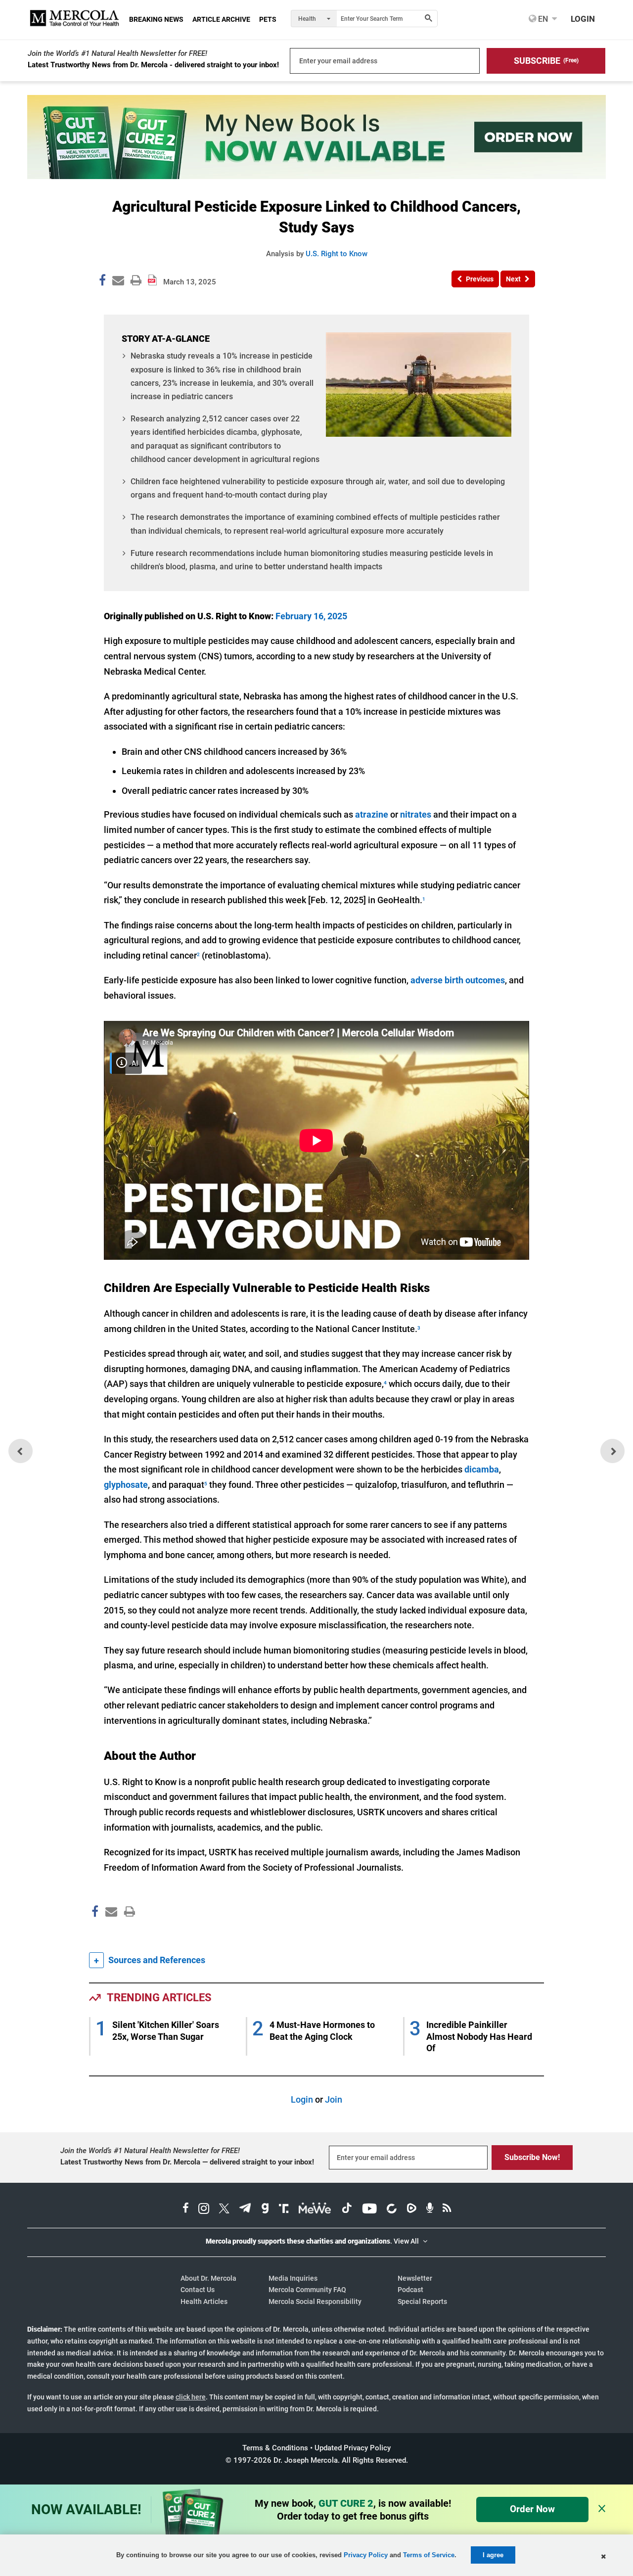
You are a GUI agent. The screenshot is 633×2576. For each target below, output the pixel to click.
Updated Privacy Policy (353, 2448)
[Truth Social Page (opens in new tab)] (284, 2209)
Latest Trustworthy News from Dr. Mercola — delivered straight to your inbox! (187, 2162)
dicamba (482, 1469)
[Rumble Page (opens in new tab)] (411, 2209)
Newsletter (415, 2278)
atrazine (372, 814)
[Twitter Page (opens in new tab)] (224, 2209)
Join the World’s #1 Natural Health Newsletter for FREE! (117, 53)
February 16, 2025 (311, 616)
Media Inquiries (293, 2278)
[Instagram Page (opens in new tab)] (204, 2209)
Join (334, 2099)
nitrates (416, 814)
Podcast (410, 2290)
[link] (102, 282)
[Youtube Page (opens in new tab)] (369, 2209)
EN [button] (542, 19)
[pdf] (126, 1930)
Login (302, 2099)
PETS (268, 19)
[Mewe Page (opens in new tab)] (315, 2209)
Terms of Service (429, 2555)
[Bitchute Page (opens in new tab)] (391, 2209)
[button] (546, 61)
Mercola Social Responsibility (315, 2301)
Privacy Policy (366, 2555)
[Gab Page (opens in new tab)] (265, 2209)
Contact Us (198, 2290)
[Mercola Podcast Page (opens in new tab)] (430, 2209)
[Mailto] (110, 1933)
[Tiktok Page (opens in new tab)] (347, 2209)
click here (191, 2397)
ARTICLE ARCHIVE (221, 19)
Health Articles (204, 2301)
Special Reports (422, 2301)
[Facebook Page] (94, 1933)
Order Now (532, 2509)
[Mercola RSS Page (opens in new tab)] (447, 2209)
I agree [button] (493, 2555)
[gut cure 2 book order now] (316, 176)
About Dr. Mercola (208, 2278)
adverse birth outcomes (458, 980)
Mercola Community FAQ (307, 2290)
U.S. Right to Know (337, 254)
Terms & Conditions (275, 2448)
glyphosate (126, 1485)
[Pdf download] (152, 276)
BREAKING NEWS (156, 19)
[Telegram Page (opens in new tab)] (245, 2209)
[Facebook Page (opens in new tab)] (186, 2209)
